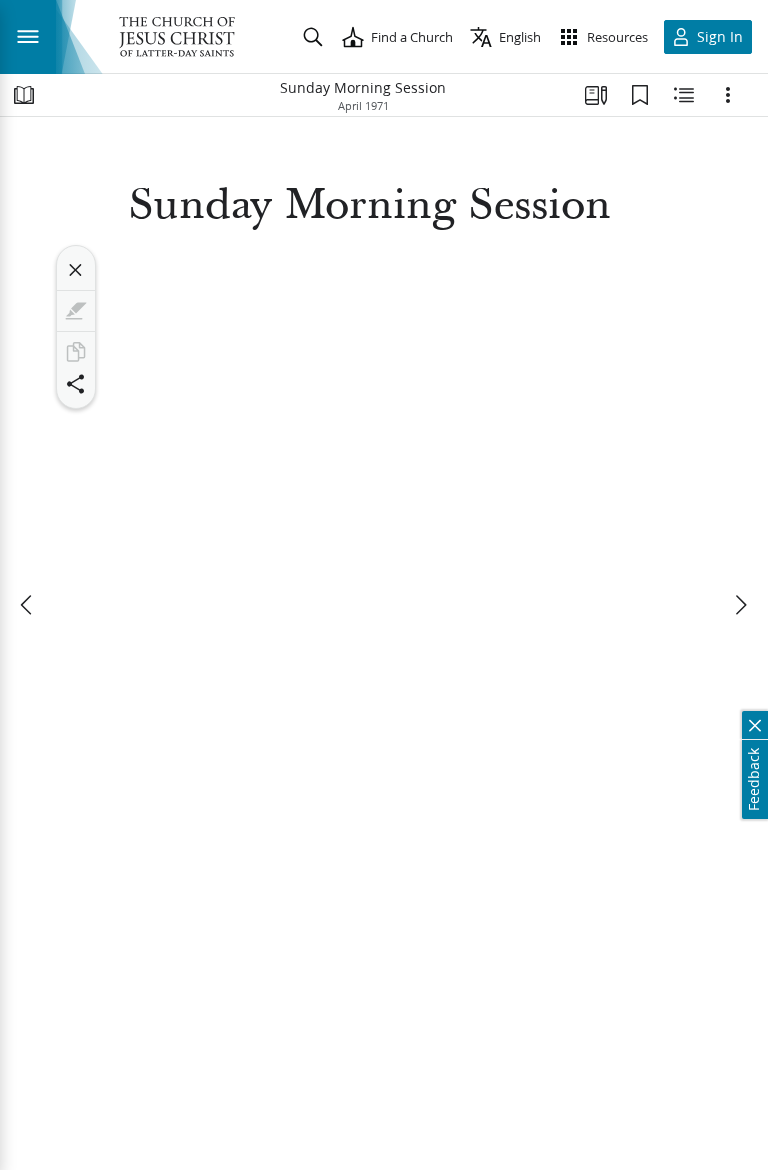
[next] (740, 605)
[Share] (76, 384)
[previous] (28, 605)
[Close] (76, 270)
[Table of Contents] (24, 95)
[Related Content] (684, 95)
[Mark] (76, 311)
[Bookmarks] (640, 95)
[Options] (728, 95)
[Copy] (76, 352)
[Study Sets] (596, 95)
